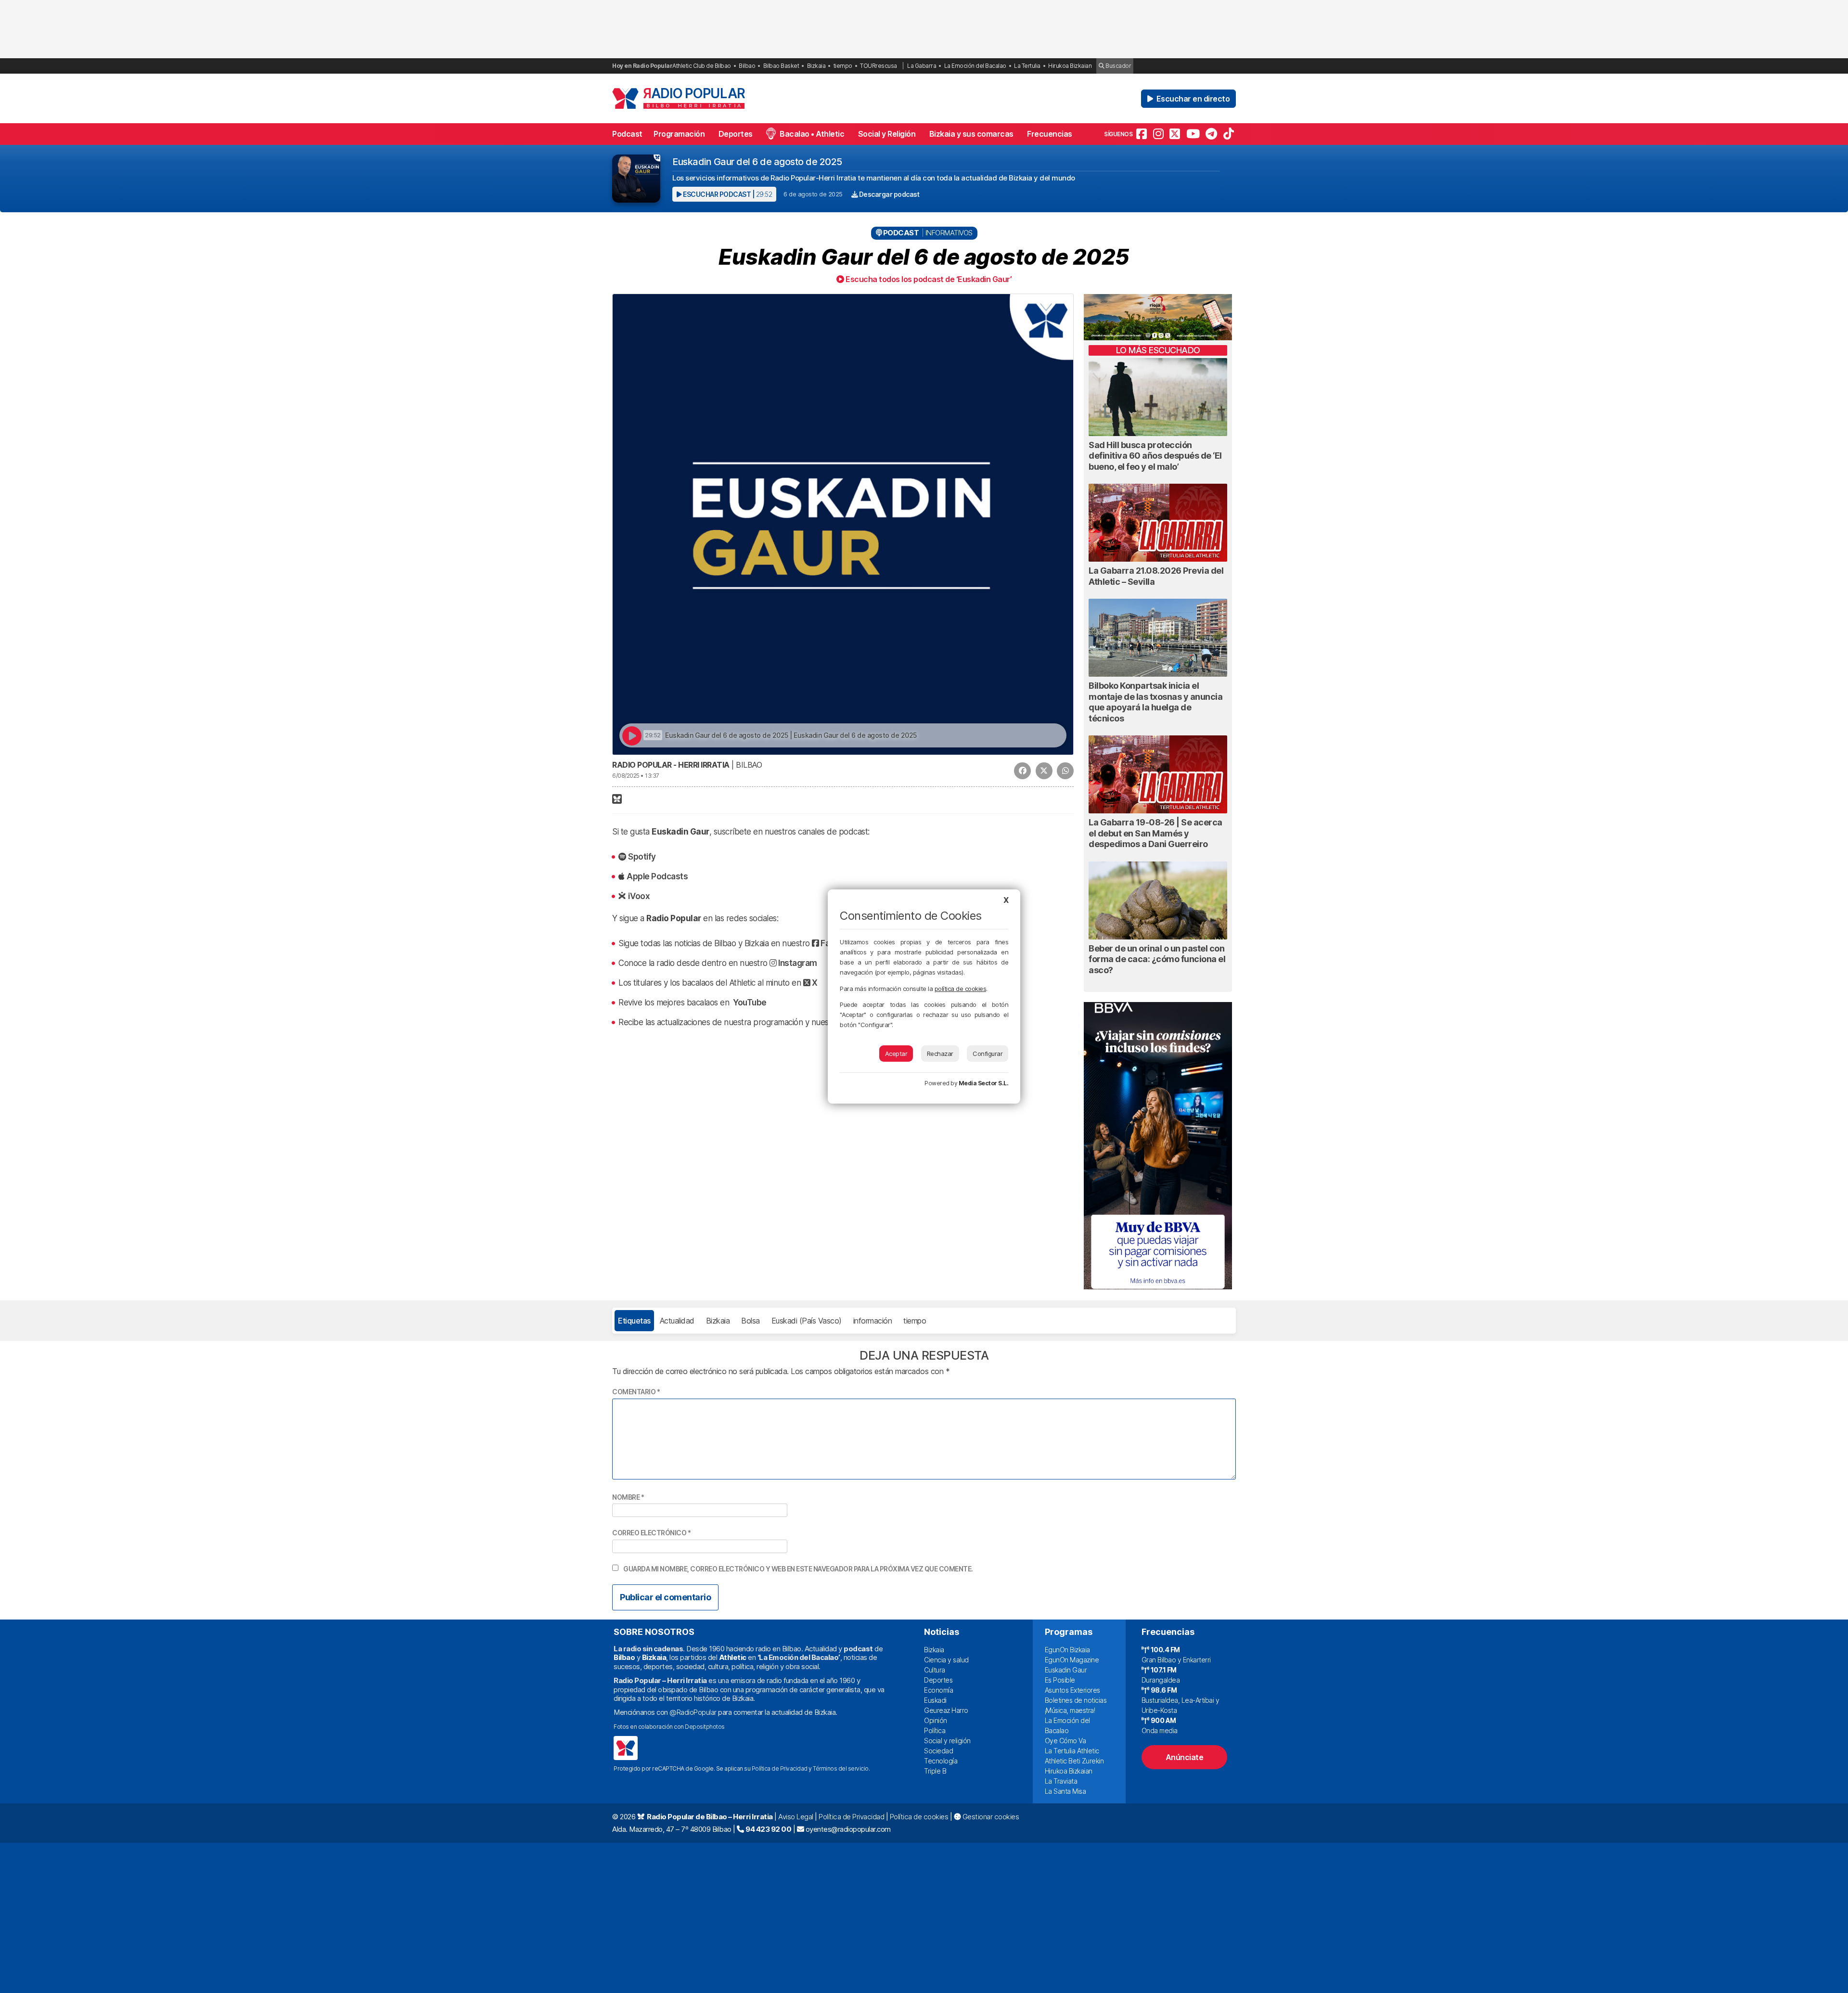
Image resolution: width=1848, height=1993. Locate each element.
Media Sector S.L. (984, 1083)
